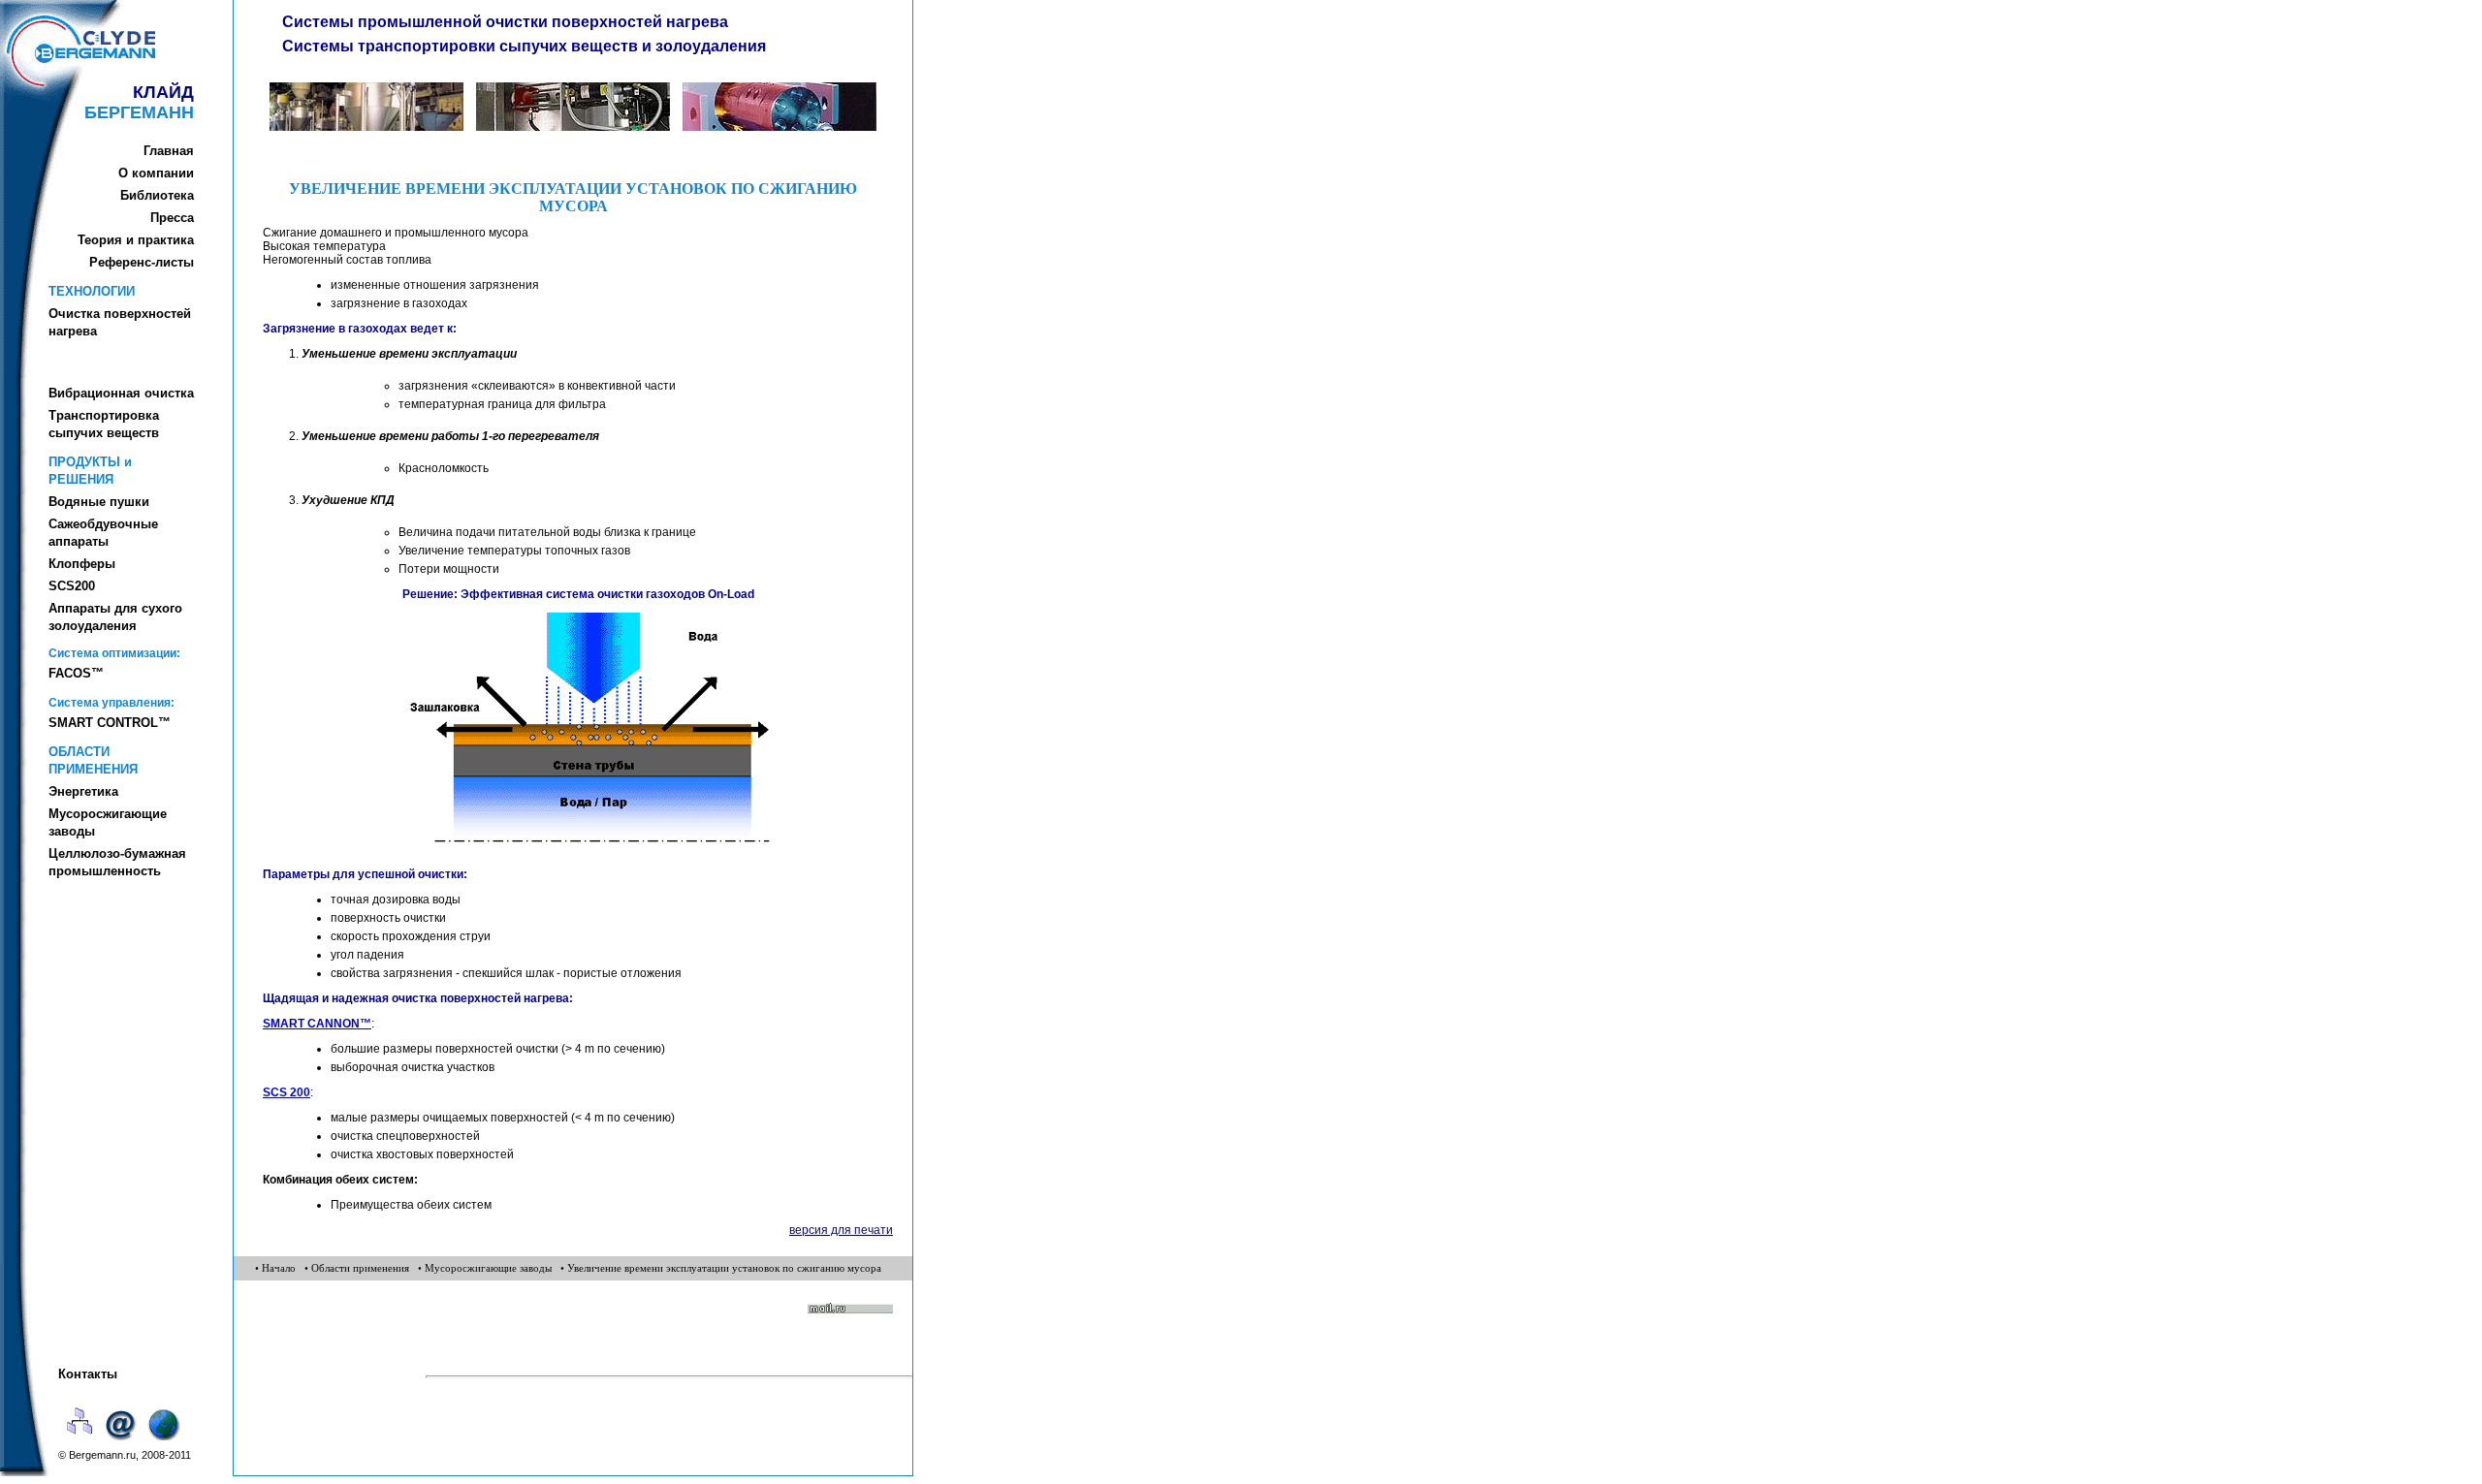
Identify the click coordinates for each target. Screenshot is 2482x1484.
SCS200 (72, 586)
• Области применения (357, 1268)
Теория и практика (136, 240)
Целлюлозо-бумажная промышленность (117, 862)
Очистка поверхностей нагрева (120, 322)
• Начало (275, 1268)
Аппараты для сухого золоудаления (115, 617)
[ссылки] (165, 1442)
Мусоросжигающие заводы (108, 822)
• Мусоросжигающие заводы (485, 1268)
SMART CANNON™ (317, 1024)
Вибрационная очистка (121, 393)
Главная (169, 151)
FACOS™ (76, 673)
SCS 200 (286, 1092)
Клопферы (82, 564)
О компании (156, 173)
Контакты (88, 1374)
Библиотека (157, 195)
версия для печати (841, 1230)
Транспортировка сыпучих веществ (104, 424)
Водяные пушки (99, 502)
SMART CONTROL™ (110, 723)
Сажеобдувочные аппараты (103, 533)
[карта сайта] (80, 1442)
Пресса (172, 218)
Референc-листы (142, 262)
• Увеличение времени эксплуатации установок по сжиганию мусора (721, 1268)
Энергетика (83, 791)
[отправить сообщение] (123, 1442)
